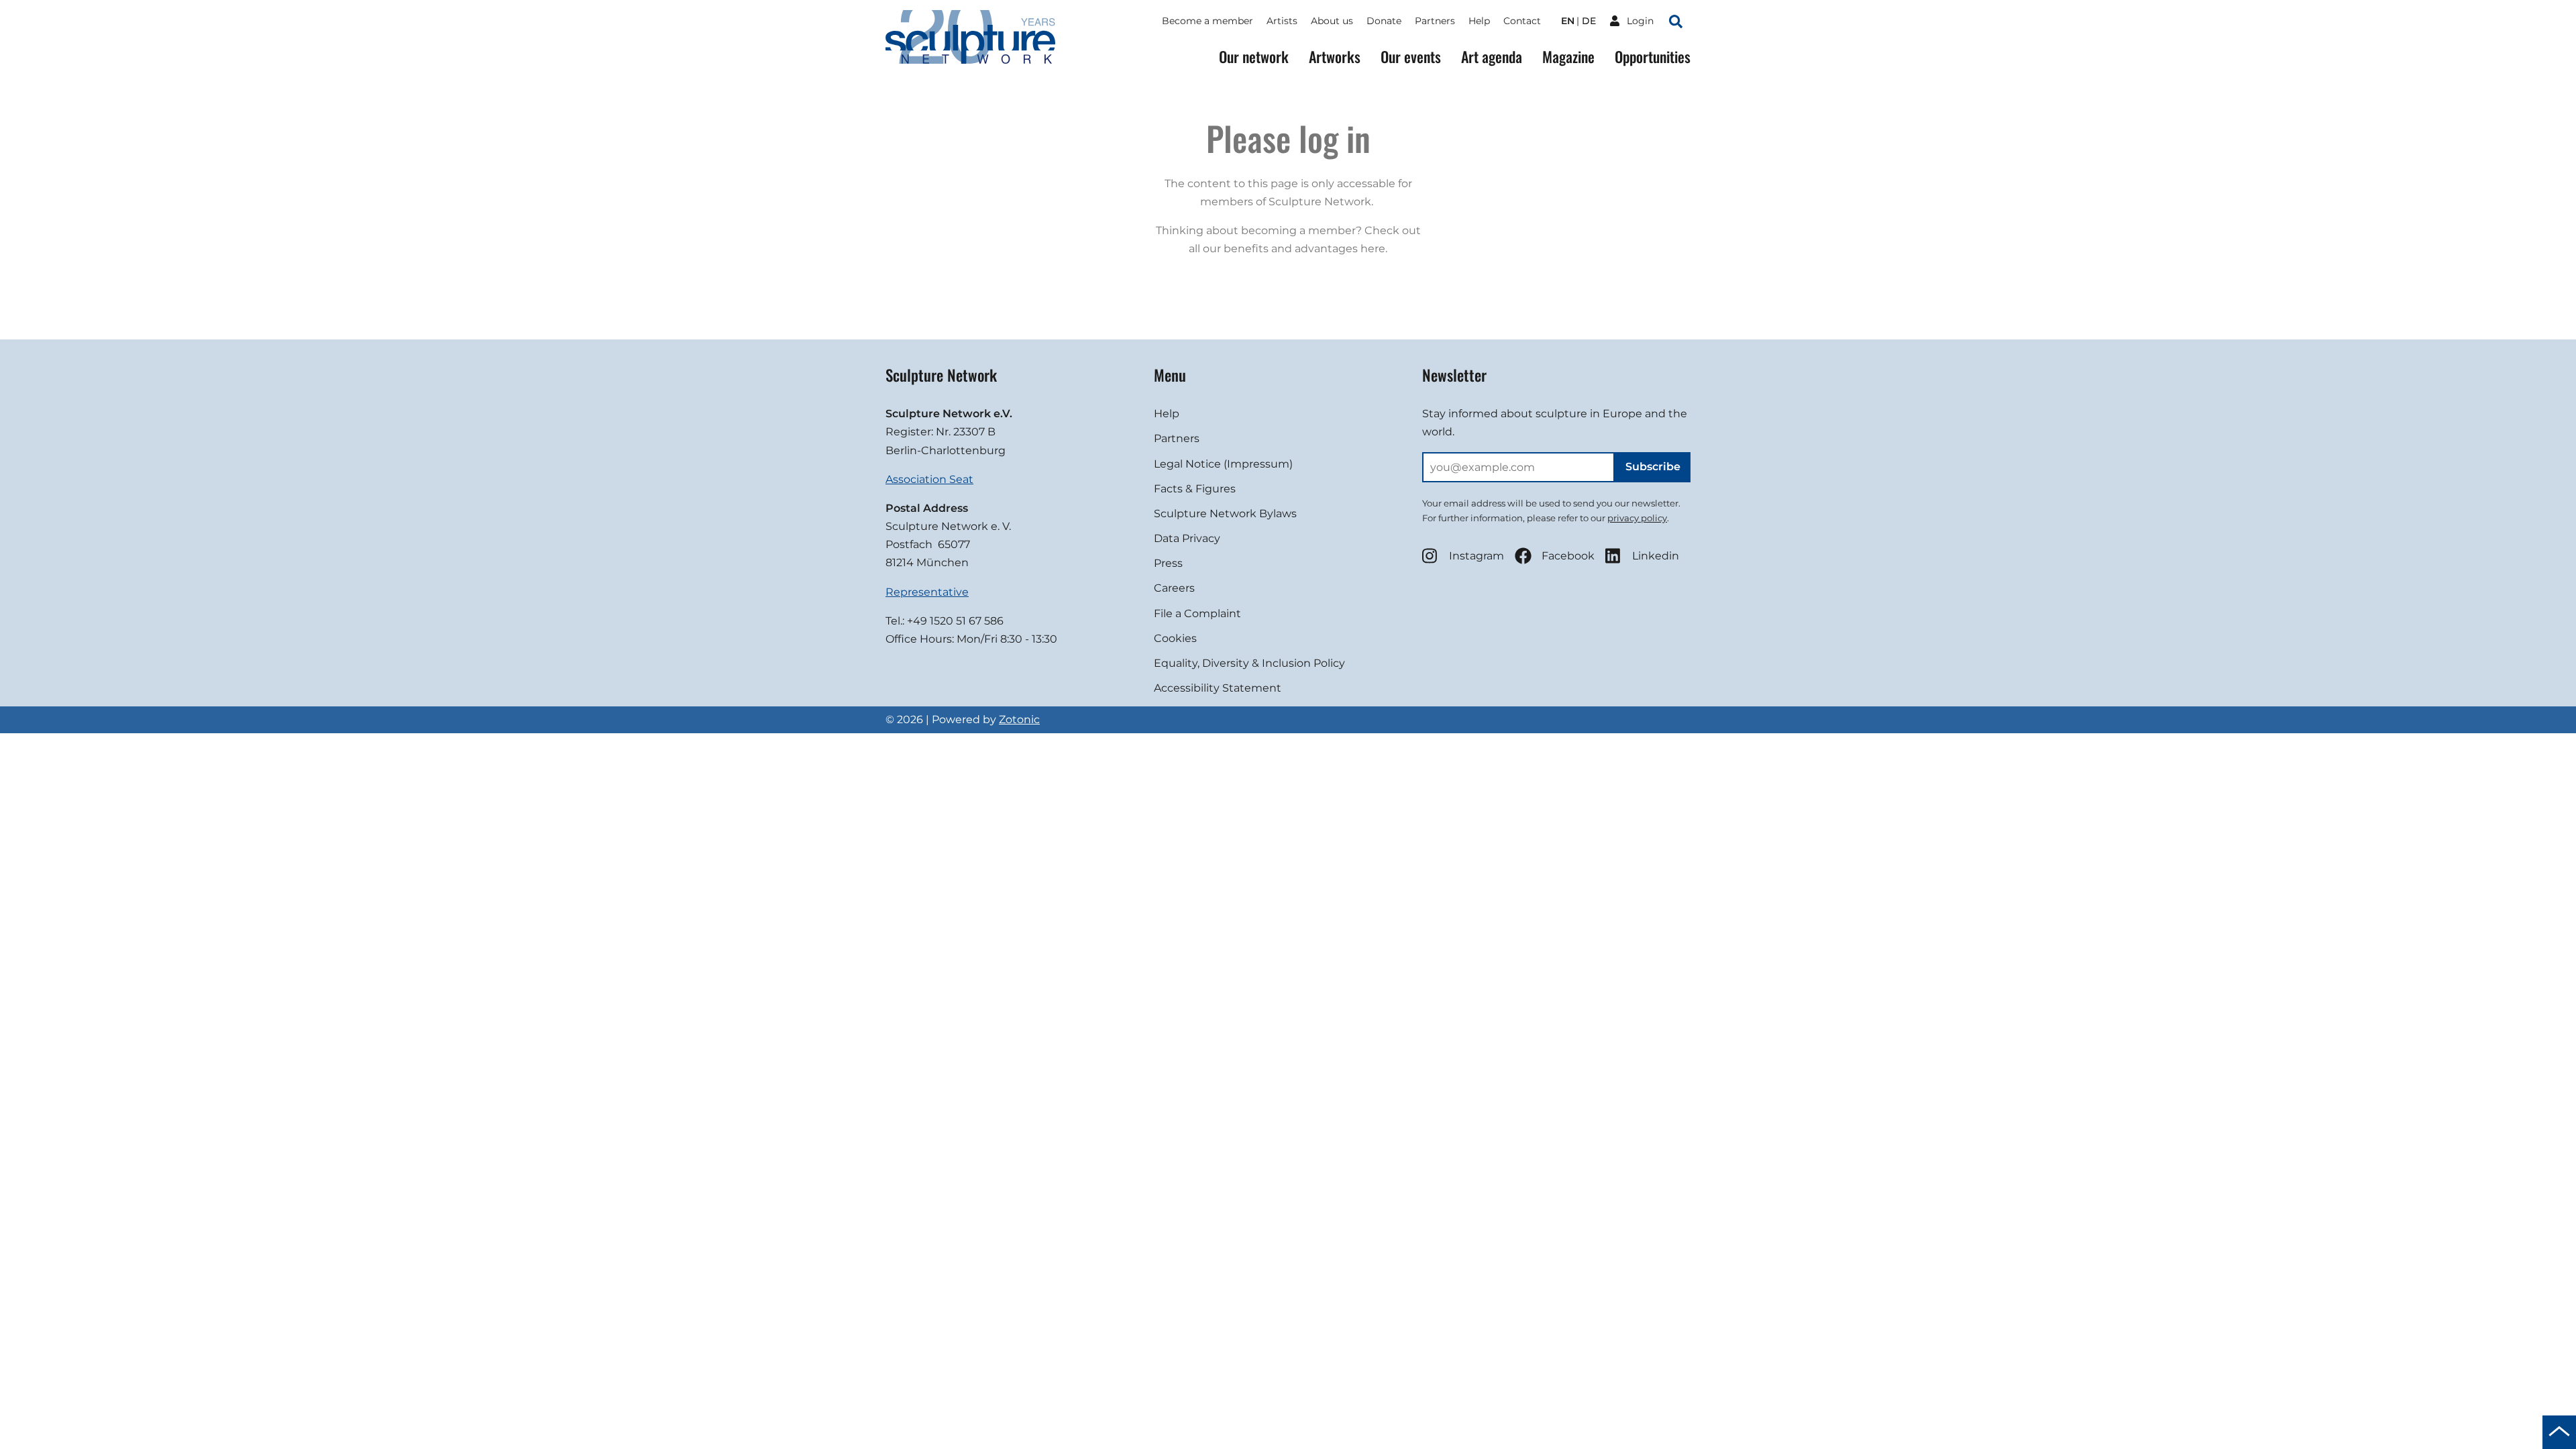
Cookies (1175, 638)
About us (1332, 21)
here (1373, 249)
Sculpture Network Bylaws (1225, 514)
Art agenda (1492, 57)
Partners (1435, 21)
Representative (927, 592)
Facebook (1568, 556)
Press (1168, 563)
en (1568, 21)
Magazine (1568, 57)
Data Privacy (1187, 538)
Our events (1411, 57)
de (1589, 21)
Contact (1522, 21)
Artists (1282, 21)
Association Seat (929, 479)
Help (1479, 21)
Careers (1174, 588)
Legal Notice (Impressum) (1223, 464)
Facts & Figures (1195, 489)
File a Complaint (1197, 613)
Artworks (1335, 57)
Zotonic (1019, 719)
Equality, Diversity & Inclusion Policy (1249, 663)
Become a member (1207, 21)
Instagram (1477, 556)
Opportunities (1653, 57)
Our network (1254, 57)
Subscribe (1653, 467)
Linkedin (1656, 556)
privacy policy (1637, 518)
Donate (1384, 21)
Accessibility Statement (1218, 688)
